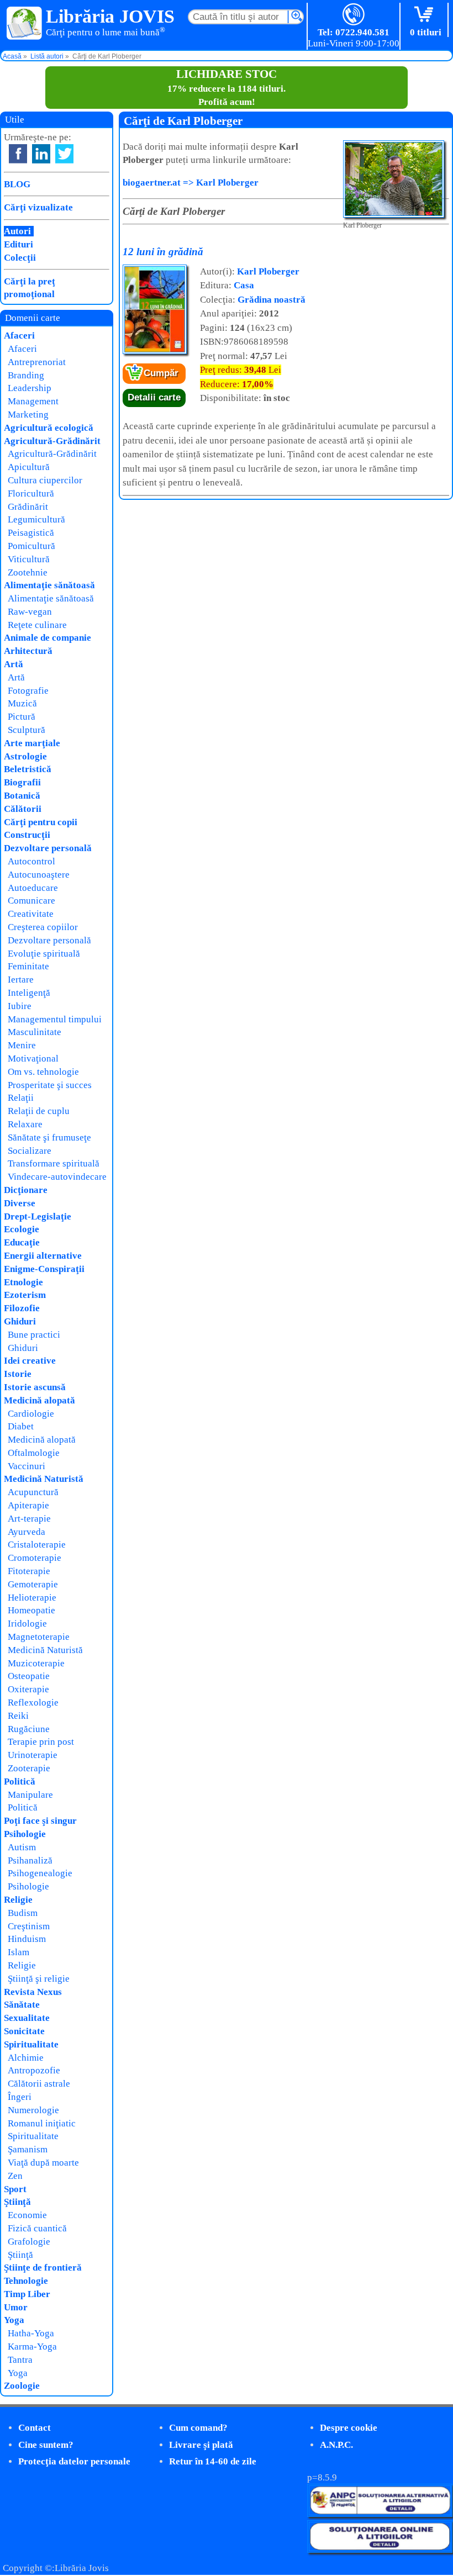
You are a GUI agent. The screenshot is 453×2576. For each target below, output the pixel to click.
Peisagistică (31, 533)
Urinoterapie (33, 1755)
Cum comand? (198, 2428)
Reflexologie (33, 1703)
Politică (20, 1781)
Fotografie (28, 691)
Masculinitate (35, 1032)
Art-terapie (29, 1519)
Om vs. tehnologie (43, 1072)
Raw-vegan (30, 612)
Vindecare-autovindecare (57, 1177)
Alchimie (26, 2058)
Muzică (22, 703)
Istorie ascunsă (35, 1387)
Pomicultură (31, 546)
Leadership (30, 388)
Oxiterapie (28, 1689)
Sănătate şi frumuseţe (49, 1137)
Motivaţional (33, 1059)
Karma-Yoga (32, 2347)
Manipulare (30, 1795)
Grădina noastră (272, 300)
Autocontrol (31, 861)
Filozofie (22, 1308)
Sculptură (27, 730)
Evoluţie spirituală (44, 954)
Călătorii (23, 809)
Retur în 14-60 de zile (213, 2461)
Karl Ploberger (268, 271)
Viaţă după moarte (43, 2163)
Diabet (21, 1426)
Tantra (20, 2360)
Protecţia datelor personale (74, 2461)
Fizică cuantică (37, 2228)
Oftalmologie (34, 1453)
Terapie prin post (41, 1742)
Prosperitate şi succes (50, 1085)
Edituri (19, 244)
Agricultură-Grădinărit (52, 441)
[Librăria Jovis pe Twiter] (64, 154)
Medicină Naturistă (44, 1479)
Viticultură (29, 559)
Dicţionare (26, 1190)
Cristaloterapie (37, 1545)
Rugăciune (29, 1729)
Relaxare (25, 1124)
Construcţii (27, 835)
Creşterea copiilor (43, 927)
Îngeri (20, 2097)
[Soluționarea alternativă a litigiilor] (380, 2514)
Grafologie (29, 2242)
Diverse (20, 1203)
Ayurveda (27, 1532)
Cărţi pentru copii (41, 822)
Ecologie (22, 1229)
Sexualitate (27, 2018)
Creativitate (31, 914)
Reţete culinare (37, 625)
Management (33, 401)
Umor (16, 2307)
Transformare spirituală (54, 1163)
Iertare (21, 980)
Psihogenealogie (40, 1873)
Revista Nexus (33, 1992)
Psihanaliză (30, 1860)
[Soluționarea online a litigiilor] (380, 2550)
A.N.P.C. (336, 2445)
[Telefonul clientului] (354, 15)
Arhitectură (28, 651)
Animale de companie (48, 638)
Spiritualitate (31, 2044)
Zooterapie (29, 1768)
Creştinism (29, 1926)
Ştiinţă (17, 2202)
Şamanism (28, 2149)
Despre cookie (349, 2428)
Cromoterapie (35, 1558)
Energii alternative (43, 1256)
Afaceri (19, 336)
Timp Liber (27, 2294)
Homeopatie (31, 1610)
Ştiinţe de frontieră (43, 2268)
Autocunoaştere (39, 875)
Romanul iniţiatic (42, 2123)
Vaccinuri (27, 1466)
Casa (244, 285)
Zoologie (22, 2386)
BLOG (17, 184)
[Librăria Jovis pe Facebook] (18, 154)
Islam (19, 1952)
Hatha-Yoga (31, 2333)
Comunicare (31, 901)
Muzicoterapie (36, 1663)
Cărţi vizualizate (38, 207)
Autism (22, 1847)
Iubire (20, 1006)
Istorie (18, 1374)
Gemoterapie (33, 1584)
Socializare (30, 1151)
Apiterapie (28, 1505)
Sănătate (22, 2005)
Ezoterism (25, 1295)
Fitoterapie (29, 1571)
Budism (23, 1913)
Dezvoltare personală (48, 848)
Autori (17, 231)
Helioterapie (32, 1598)
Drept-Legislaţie (38, 1216)
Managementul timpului (55, 1019)
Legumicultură (36, 519)
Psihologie (25, 1834)
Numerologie (33, 2110)
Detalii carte (154, 397)
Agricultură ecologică (49, 428)
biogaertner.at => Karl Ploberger (191, 183)
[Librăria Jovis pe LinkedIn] (41, 154)
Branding (26, 375)
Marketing (28, 415)
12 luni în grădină (163, 252)
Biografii (22, 782)
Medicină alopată (39, 1400)
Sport (15, 2189)
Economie (27, 2215)
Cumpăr (161, 373)
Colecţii (20, 258)
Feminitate (28, 966)
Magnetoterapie (39, 1637)
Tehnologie (26, 2281)
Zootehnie (28, 572)
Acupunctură (33, 1492)
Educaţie (22, 1242)
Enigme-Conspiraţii (44, 1269)
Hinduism (27, 1939)
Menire (22, 1045)
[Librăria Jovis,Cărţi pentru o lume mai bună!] (25, 24)
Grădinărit (28, 507)
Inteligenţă (29, 993)
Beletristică (28, 769)
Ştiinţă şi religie (39, 1979)
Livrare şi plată (201, 2445)
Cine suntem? (46, 2445)
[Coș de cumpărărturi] (426, 15)
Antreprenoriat (37, 362)
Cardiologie (31, 1414)
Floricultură (31, 493)
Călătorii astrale (39, 2084)
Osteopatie (29, 1676)
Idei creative (30, 1361)
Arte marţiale (32, 743)
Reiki (18, 1716)
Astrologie (25, 756)
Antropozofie (34, 2070)
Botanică (22, 796)
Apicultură (29, 467)
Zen (15, 2176)
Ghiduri (20, 1321)
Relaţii (21, 1098)
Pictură (22, 717)
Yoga (14, 2320)
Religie (18, 1900)
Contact (35, 2428)
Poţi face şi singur (40, 1821)
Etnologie (23, 1282)
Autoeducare (33, 888)
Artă (14, 664)
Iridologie (27, 1624)
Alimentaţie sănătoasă (49, 585)
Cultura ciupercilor (45, 480)
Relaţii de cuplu (39, 1111)
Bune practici (34, 1335)
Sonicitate (24, 2031)
